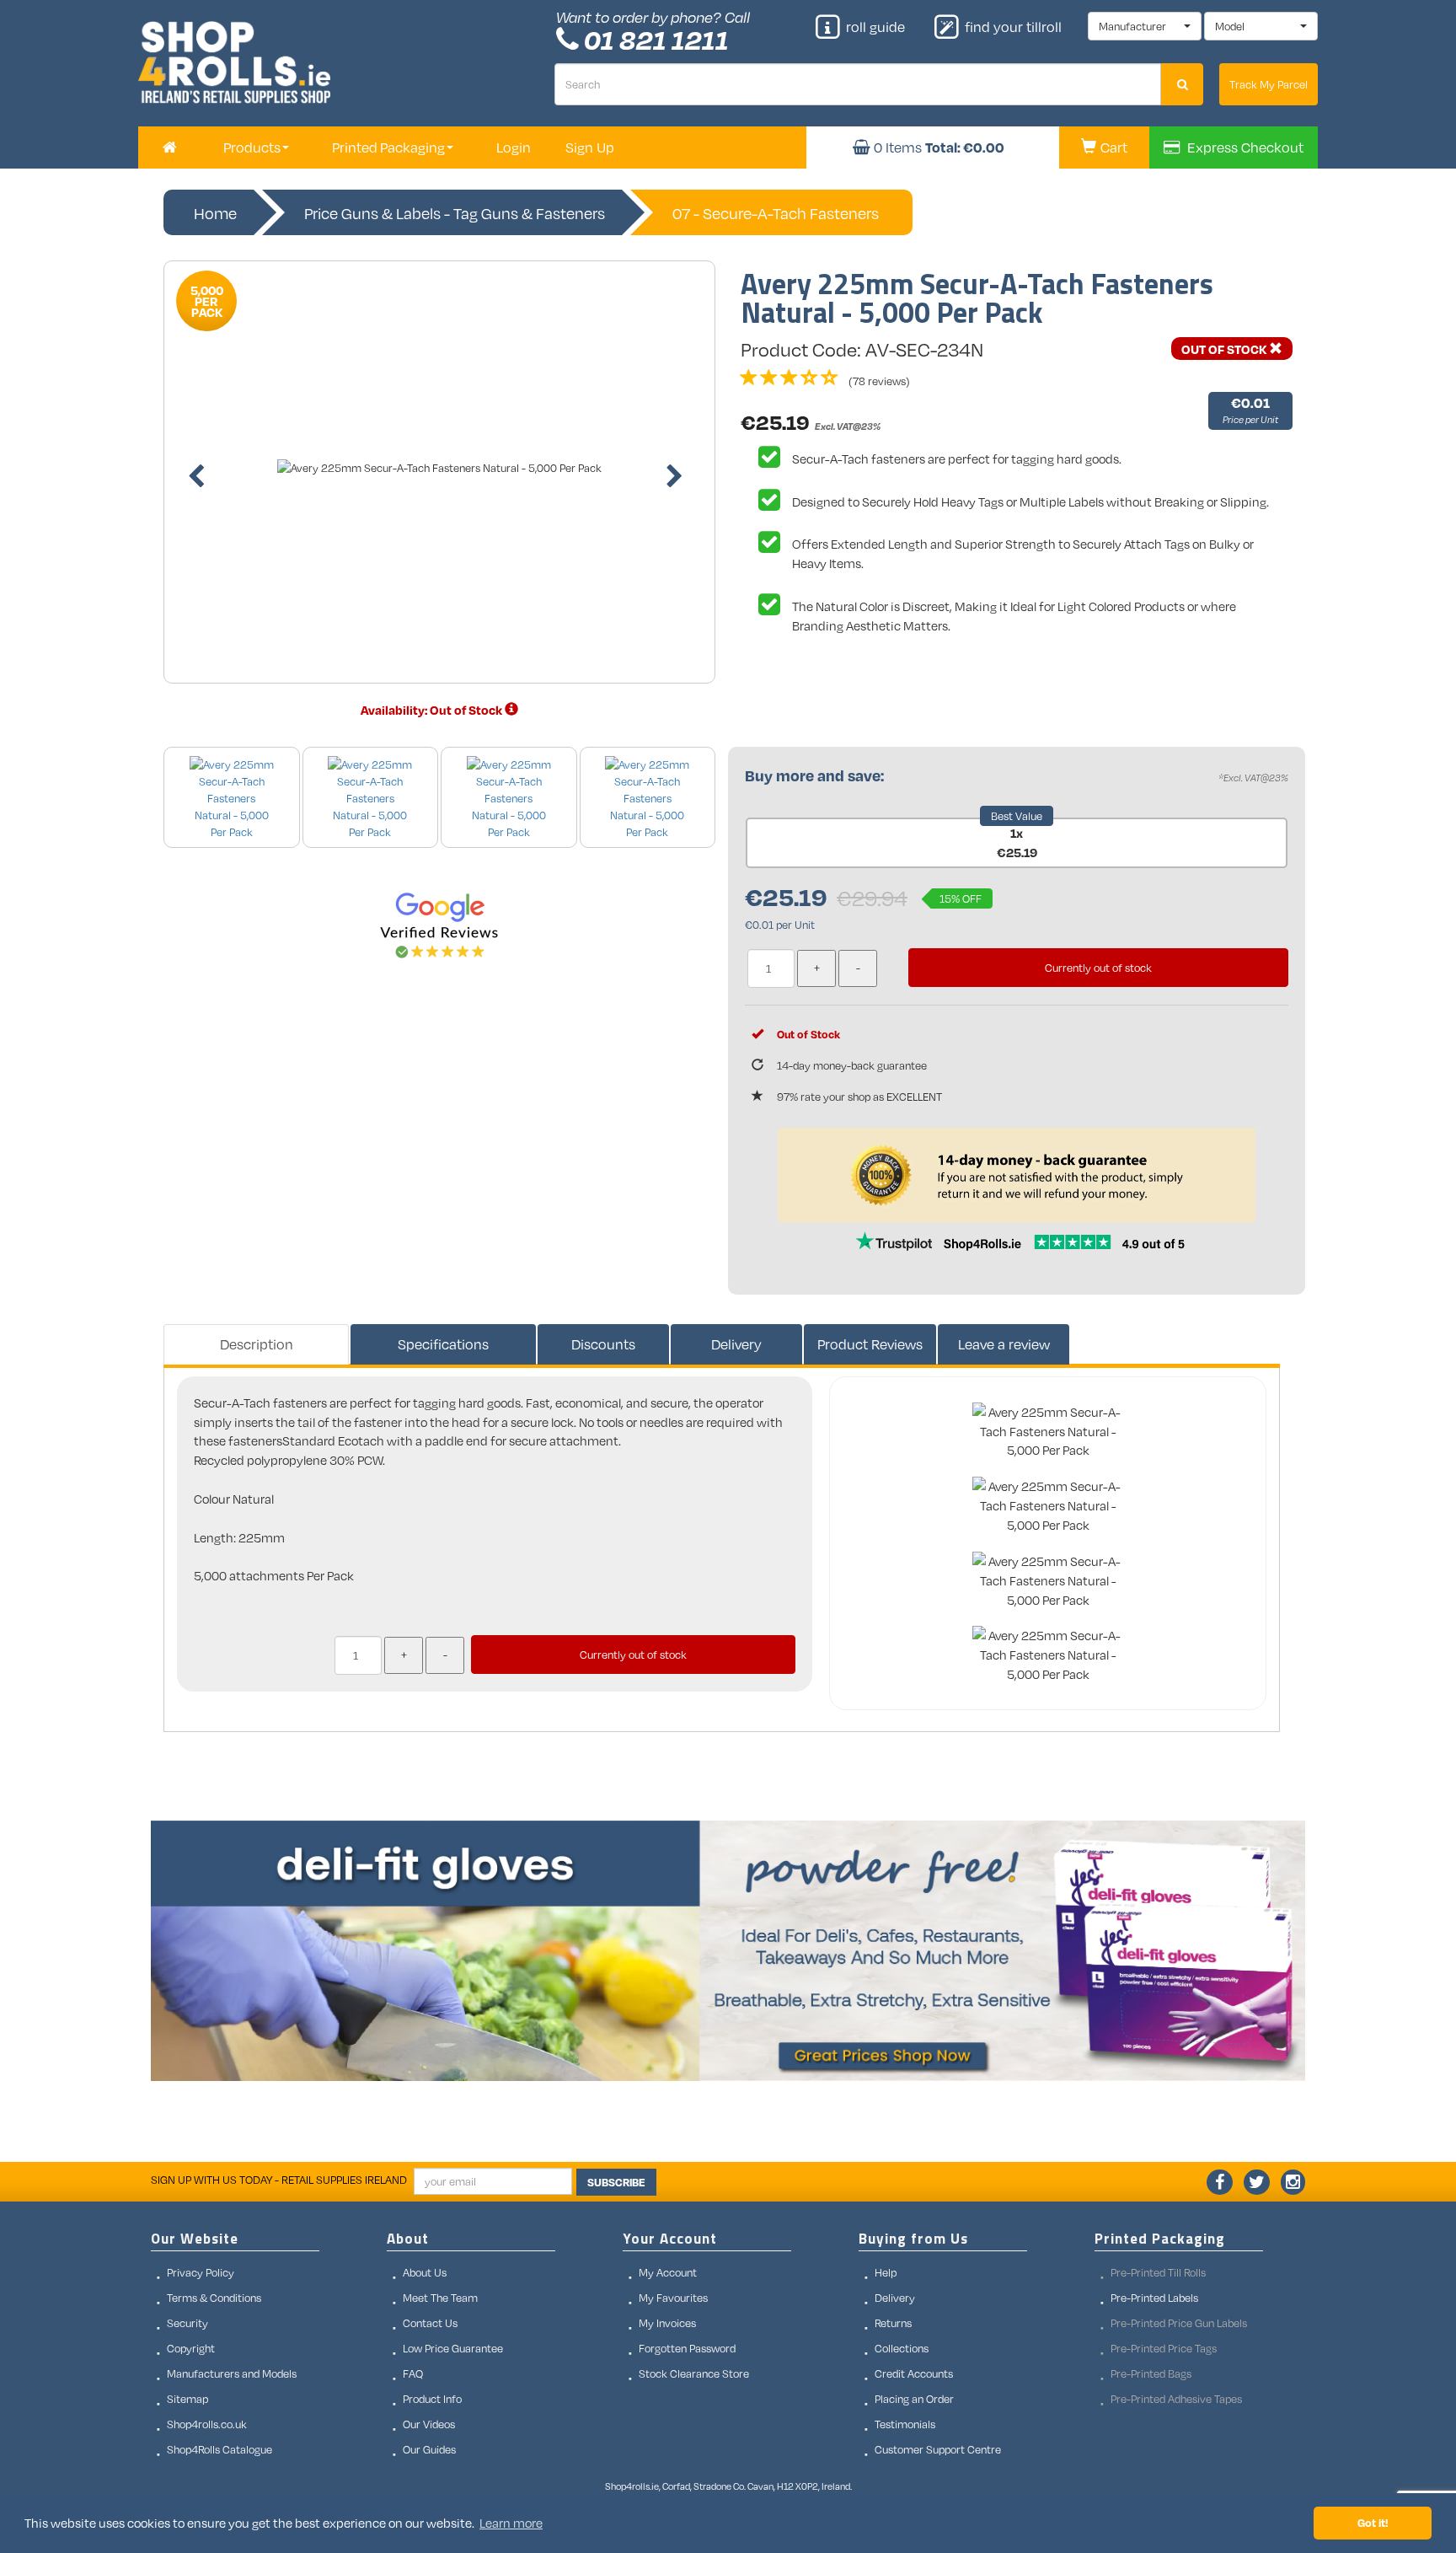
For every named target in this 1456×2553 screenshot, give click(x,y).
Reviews (870, 1344)
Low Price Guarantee (453, 2348)
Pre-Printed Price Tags (1164, 2348)
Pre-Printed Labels (1154, 2298)
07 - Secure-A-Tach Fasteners (776, 213)
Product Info (432, 2399)
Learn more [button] (511, 2523)
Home (215, 213)
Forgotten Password (687, 2348)
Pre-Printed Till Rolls (1158, 2272)
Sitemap (187, 2399)
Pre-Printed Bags (1151, 2373)
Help (886, 2272)
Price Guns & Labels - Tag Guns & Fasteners (455, 213)
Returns (893, 2323)
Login (514, 147)
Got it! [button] (1373, 2522)
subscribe (616, 2182)
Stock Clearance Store (694, 2373)
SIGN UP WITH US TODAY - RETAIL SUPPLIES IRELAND (279, 2180)
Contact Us (430, 2323)
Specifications (443, 1344)
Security (187, 2323)
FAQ (413, 2373)
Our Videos (429, 2424)
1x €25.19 (1017, 842)
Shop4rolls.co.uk (207, 2424)
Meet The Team (440, 2298)
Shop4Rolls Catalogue (219, 2449)
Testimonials (905, 2424)
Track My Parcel (1269, 84)
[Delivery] (511, 710)
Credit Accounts (914, 2373)
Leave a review (1004, 1344)
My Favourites (673, 2298)
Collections (902, 2348)
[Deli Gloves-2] (728, 1951)
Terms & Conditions (214, 2298)
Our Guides (429, 2449)
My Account (668, 2272)
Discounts (603, 1344)
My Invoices (667, 2323)
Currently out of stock (1098, 968)
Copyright (191, 2348)
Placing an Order (914, 2399)
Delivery (736, 1344)
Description (257, 1344)
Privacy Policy (201, 2272)
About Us (425, 2272)
